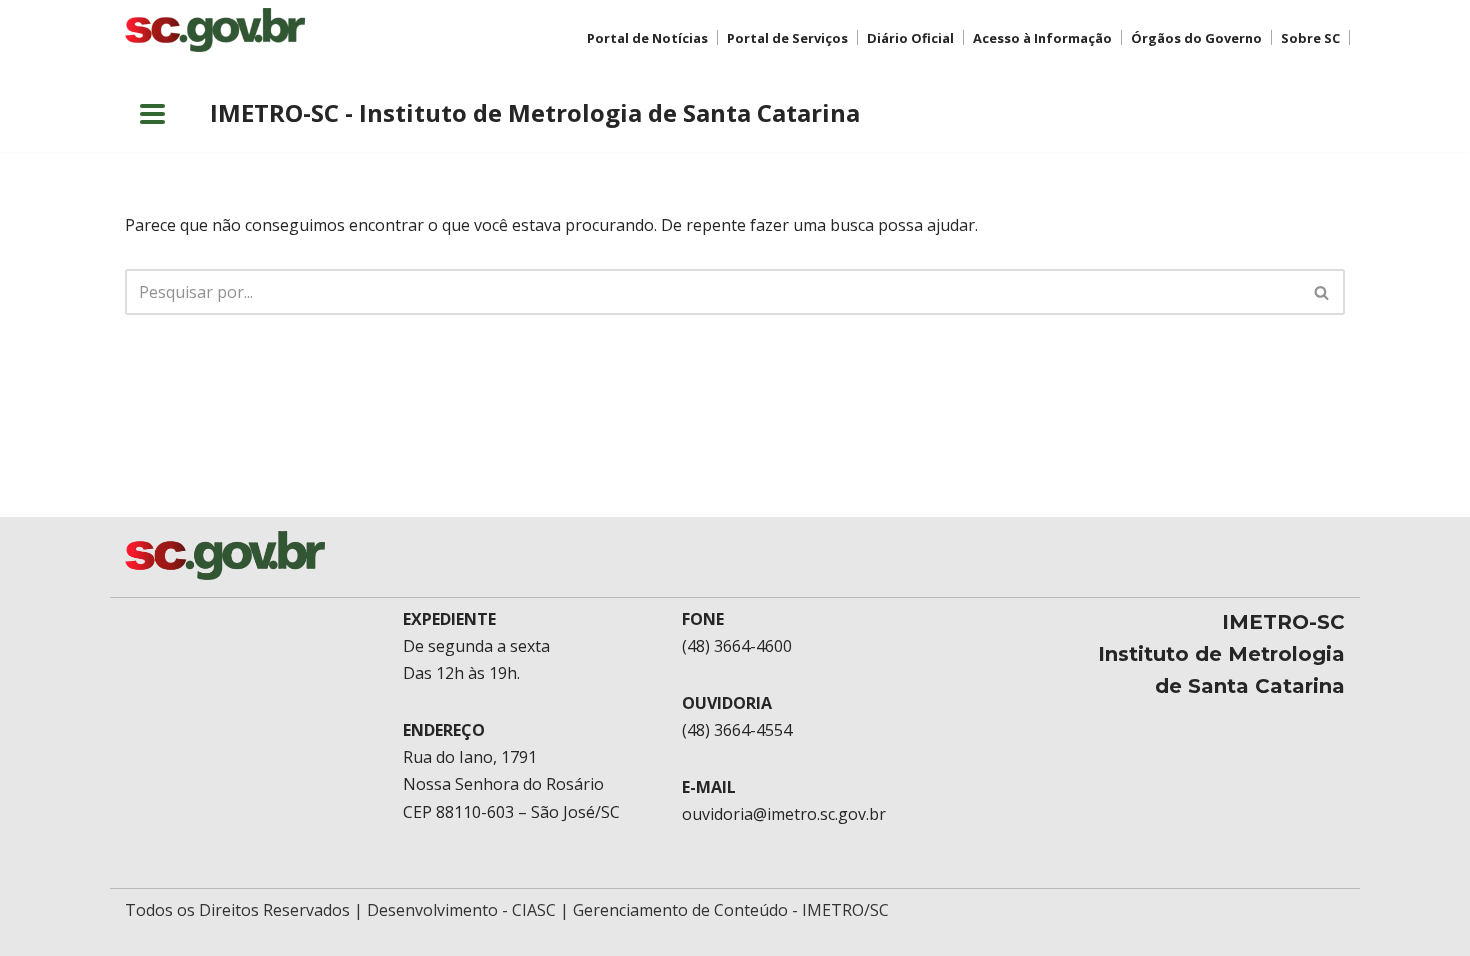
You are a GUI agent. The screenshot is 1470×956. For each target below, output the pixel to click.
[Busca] (1322, 292)
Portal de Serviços (787, 38)
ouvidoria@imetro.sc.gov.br (784, 814)
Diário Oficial (910, 38)
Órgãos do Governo (1196, 38)
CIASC (534, 910)
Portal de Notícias (647, 38)
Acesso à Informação (1042, 38)
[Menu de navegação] (152, 114)
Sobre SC (1310, 38)
